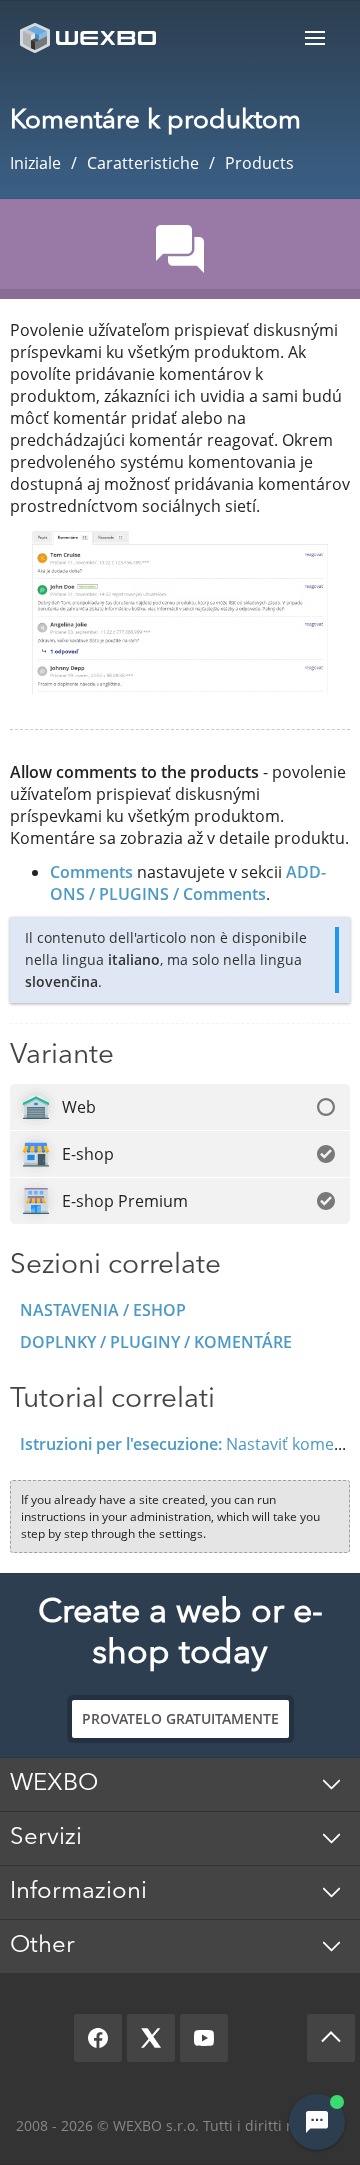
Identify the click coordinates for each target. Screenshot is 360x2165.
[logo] (90, 37)
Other (42, 1946)
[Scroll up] (331, 2038)
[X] (151, 2038)
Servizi (46, 1838)
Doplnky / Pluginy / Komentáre (156, 1342)
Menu (315, 37)
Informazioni (78, 1892)
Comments (91, 872)
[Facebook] (98, 2038)
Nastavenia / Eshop (103, 1310)
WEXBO (54, 1784)
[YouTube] (204, 2038)
